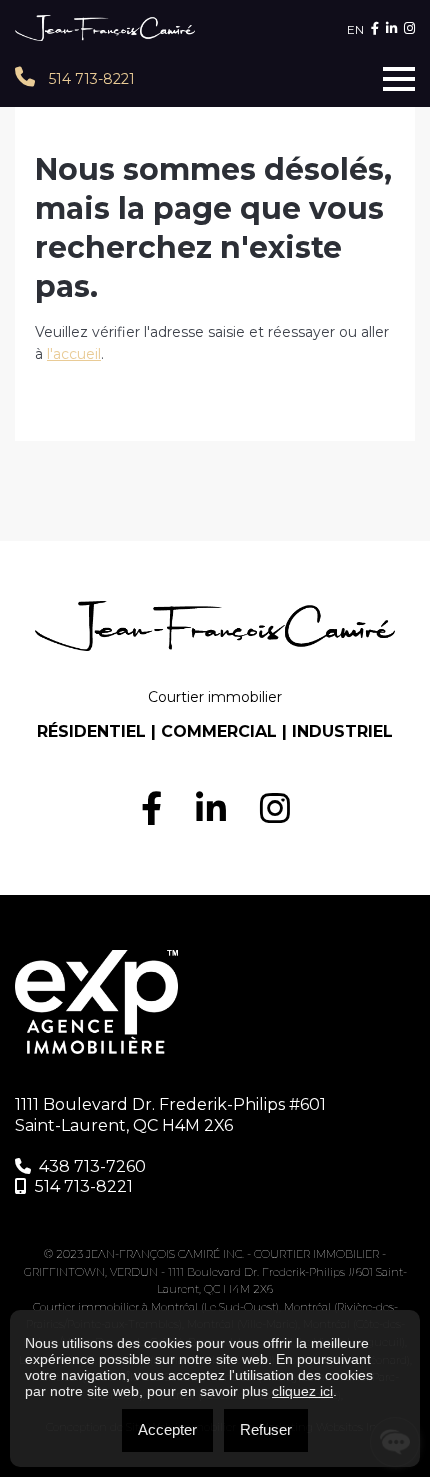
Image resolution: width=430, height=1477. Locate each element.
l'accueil (74, 354)
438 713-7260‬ (92, 1166)
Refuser (266, 1429)
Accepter (167, 1429)
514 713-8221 (90, 79)
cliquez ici (302, 1391)
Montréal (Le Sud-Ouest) (215, 1307)
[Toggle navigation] (399, 79)
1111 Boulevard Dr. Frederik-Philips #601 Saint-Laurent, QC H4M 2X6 (170, 1115)
